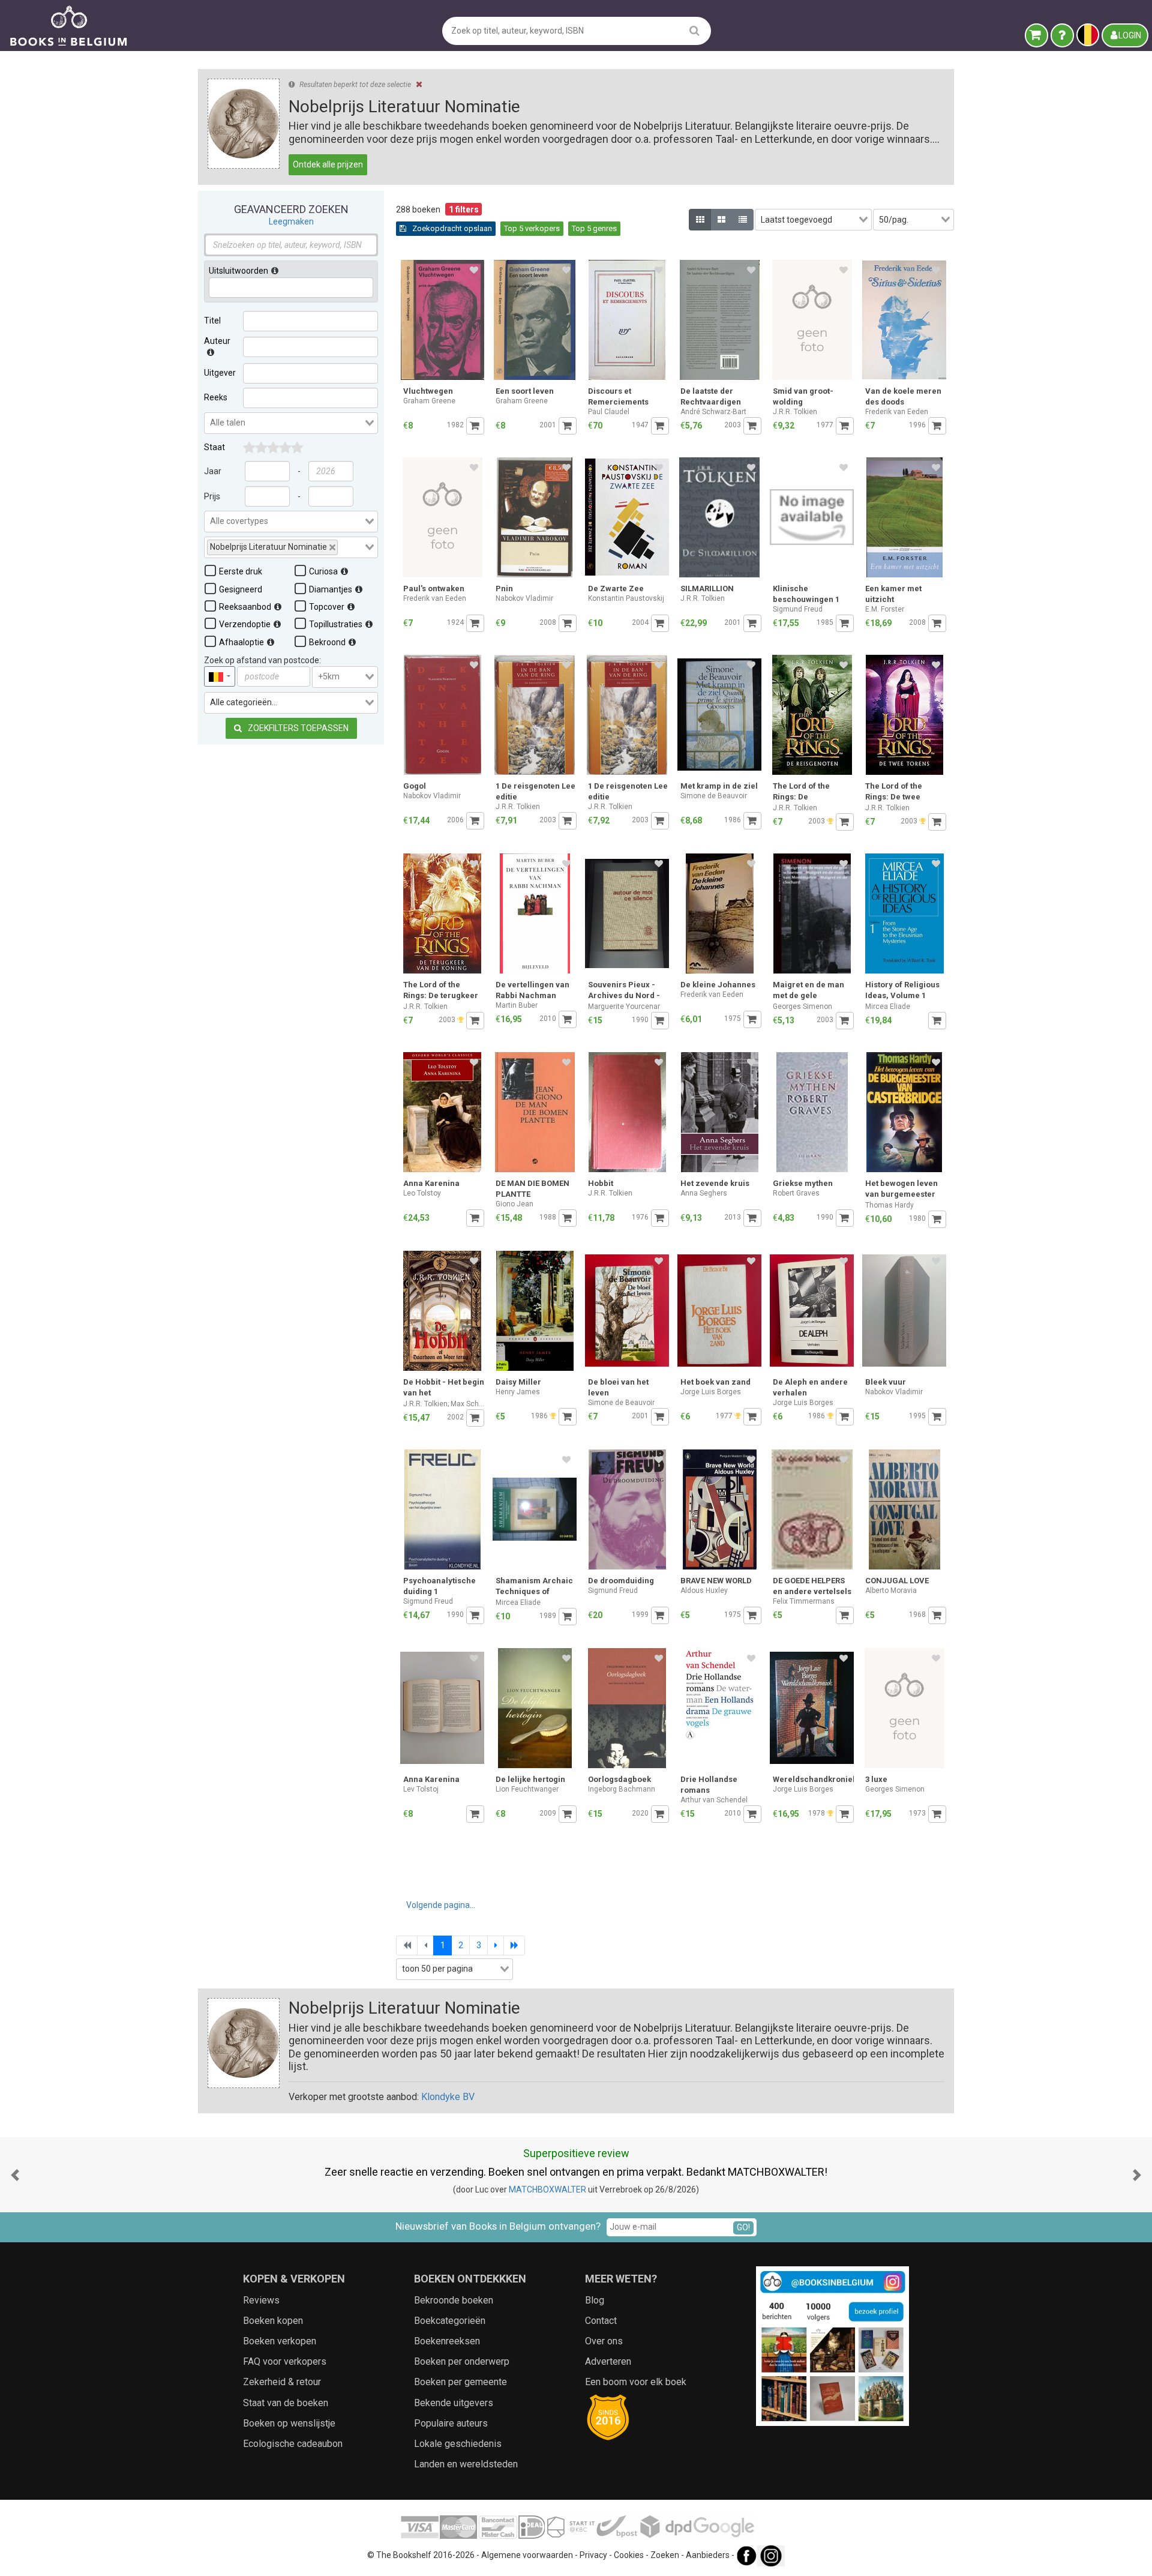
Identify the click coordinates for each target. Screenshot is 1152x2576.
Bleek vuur (886, 1382)
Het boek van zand (715, 1382)
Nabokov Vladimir (524, 598)
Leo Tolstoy (422, 1193)
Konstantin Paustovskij (626, 598)
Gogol (415, 786)
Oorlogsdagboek (619, 1779)
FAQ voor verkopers (285, 2361)
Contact (601, 2321)
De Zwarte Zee (616, 588)
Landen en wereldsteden (466, 2464)
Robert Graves (796, 1193)
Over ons (604, 2341)
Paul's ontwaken (434, 588)
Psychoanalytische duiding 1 (439, 1586)
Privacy (593, 2555)
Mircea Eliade (888, 1007)
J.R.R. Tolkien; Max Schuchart (444, 1404)
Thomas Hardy (889, 1205)
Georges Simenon (802, 1007)
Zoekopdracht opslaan (451, 228)
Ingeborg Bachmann (622, 1789)
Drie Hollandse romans (709, 1785)
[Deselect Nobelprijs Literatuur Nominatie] (332, 548)
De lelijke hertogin (530, 1779)
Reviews (261, 2300)
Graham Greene (429, 401)
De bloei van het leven (618, 1387)
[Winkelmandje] (1036, 35)
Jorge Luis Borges (711, 1392)
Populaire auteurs (451, 2423)
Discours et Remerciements (618, 396)
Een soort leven (525, 391)
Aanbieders (708, 2555)
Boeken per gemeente (460, 2382)
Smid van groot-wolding (803, 396)
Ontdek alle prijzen (328, 164)
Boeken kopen (273, 2321)
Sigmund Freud (798, 609)
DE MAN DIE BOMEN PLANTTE (532, 1189)
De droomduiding (621, 1581)
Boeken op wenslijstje (289, 2423)
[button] (15, 2175)
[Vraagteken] (1062, 35)
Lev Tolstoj (421, 1789)
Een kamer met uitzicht (893, 594)
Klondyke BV (448, 2097)
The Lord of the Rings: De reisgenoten (801, 793)
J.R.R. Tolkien (795, 412)
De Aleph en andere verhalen (810, 1387)
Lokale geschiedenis (458, 2444)
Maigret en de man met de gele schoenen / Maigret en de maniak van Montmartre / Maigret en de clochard (810, 991)
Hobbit (601, 1183)
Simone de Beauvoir (714, 796)
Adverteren (608, 2361)
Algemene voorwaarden (527, 2555)
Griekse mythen (803, 1183)
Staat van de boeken (286, 2403)
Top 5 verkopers (532, 228)
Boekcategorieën (450, 2321)
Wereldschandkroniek (813, 1779)
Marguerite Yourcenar (624, 1007)
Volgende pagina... (441, 1905)
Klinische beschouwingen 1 (806, 594)
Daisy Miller (518, 1382)
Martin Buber (517, 1005)
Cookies (629, 2555)
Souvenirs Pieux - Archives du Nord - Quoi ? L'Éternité (624, 991)
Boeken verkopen (280, 2341)
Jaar (213, 471)
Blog (595, 2300)
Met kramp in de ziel (719, 786)
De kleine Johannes (718, 985)
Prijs (212, 496)
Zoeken (665, 2555)
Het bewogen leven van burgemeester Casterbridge (901, 1190)
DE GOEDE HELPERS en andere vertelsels (812, 1586)
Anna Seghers (704, 1193)
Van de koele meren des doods (903, 396)
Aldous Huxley (704, 1590)
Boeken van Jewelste (567, 2189)
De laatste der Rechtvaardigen (711, 396)
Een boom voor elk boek (636, 2382)
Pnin (504, 588)
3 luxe (876, 1779)
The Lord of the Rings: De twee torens (894, 793)
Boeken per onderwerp (462, 2361)
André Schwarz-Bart (713, 412)
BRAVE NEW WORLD (716, 1581)
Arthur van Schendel (714, 1800)
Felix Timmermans (804, 1601)
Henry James (518, 1392)
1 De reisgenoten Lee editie (535, 791)
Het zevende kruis (715, 1183)
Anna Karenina (431, 1183)
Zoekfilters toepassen (297, 729)
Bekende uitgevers (454, 2403)
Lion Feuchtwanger (527, 1789)
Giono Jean (514, 1204)
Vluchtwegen (428, 391)
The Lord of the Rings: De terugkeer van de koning (441, 991)
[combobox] (291, 423)
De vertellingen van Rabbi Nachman (532, 990)
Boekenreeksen (447, 2341)
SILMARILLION (707, 588)
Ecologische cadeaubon (293, 2444)
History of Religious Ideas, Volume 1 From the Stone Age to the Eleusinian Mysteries (902, 991)
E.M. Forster (885, 609)
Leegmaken (291, 221)
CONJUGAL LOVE (897, 1581)
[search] (694, 30)
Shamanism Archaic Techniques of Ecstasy (534, 1587)
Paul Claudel (609, 412)
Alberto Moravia (891, 1590)
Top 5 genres (594, 228)
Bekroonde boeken (454, 2300)
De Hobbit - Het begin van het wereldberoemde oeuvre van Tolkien (444, 1389)
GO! (743, 2227)
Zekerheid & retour (282, 2382)
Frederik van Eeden (897, 412)
